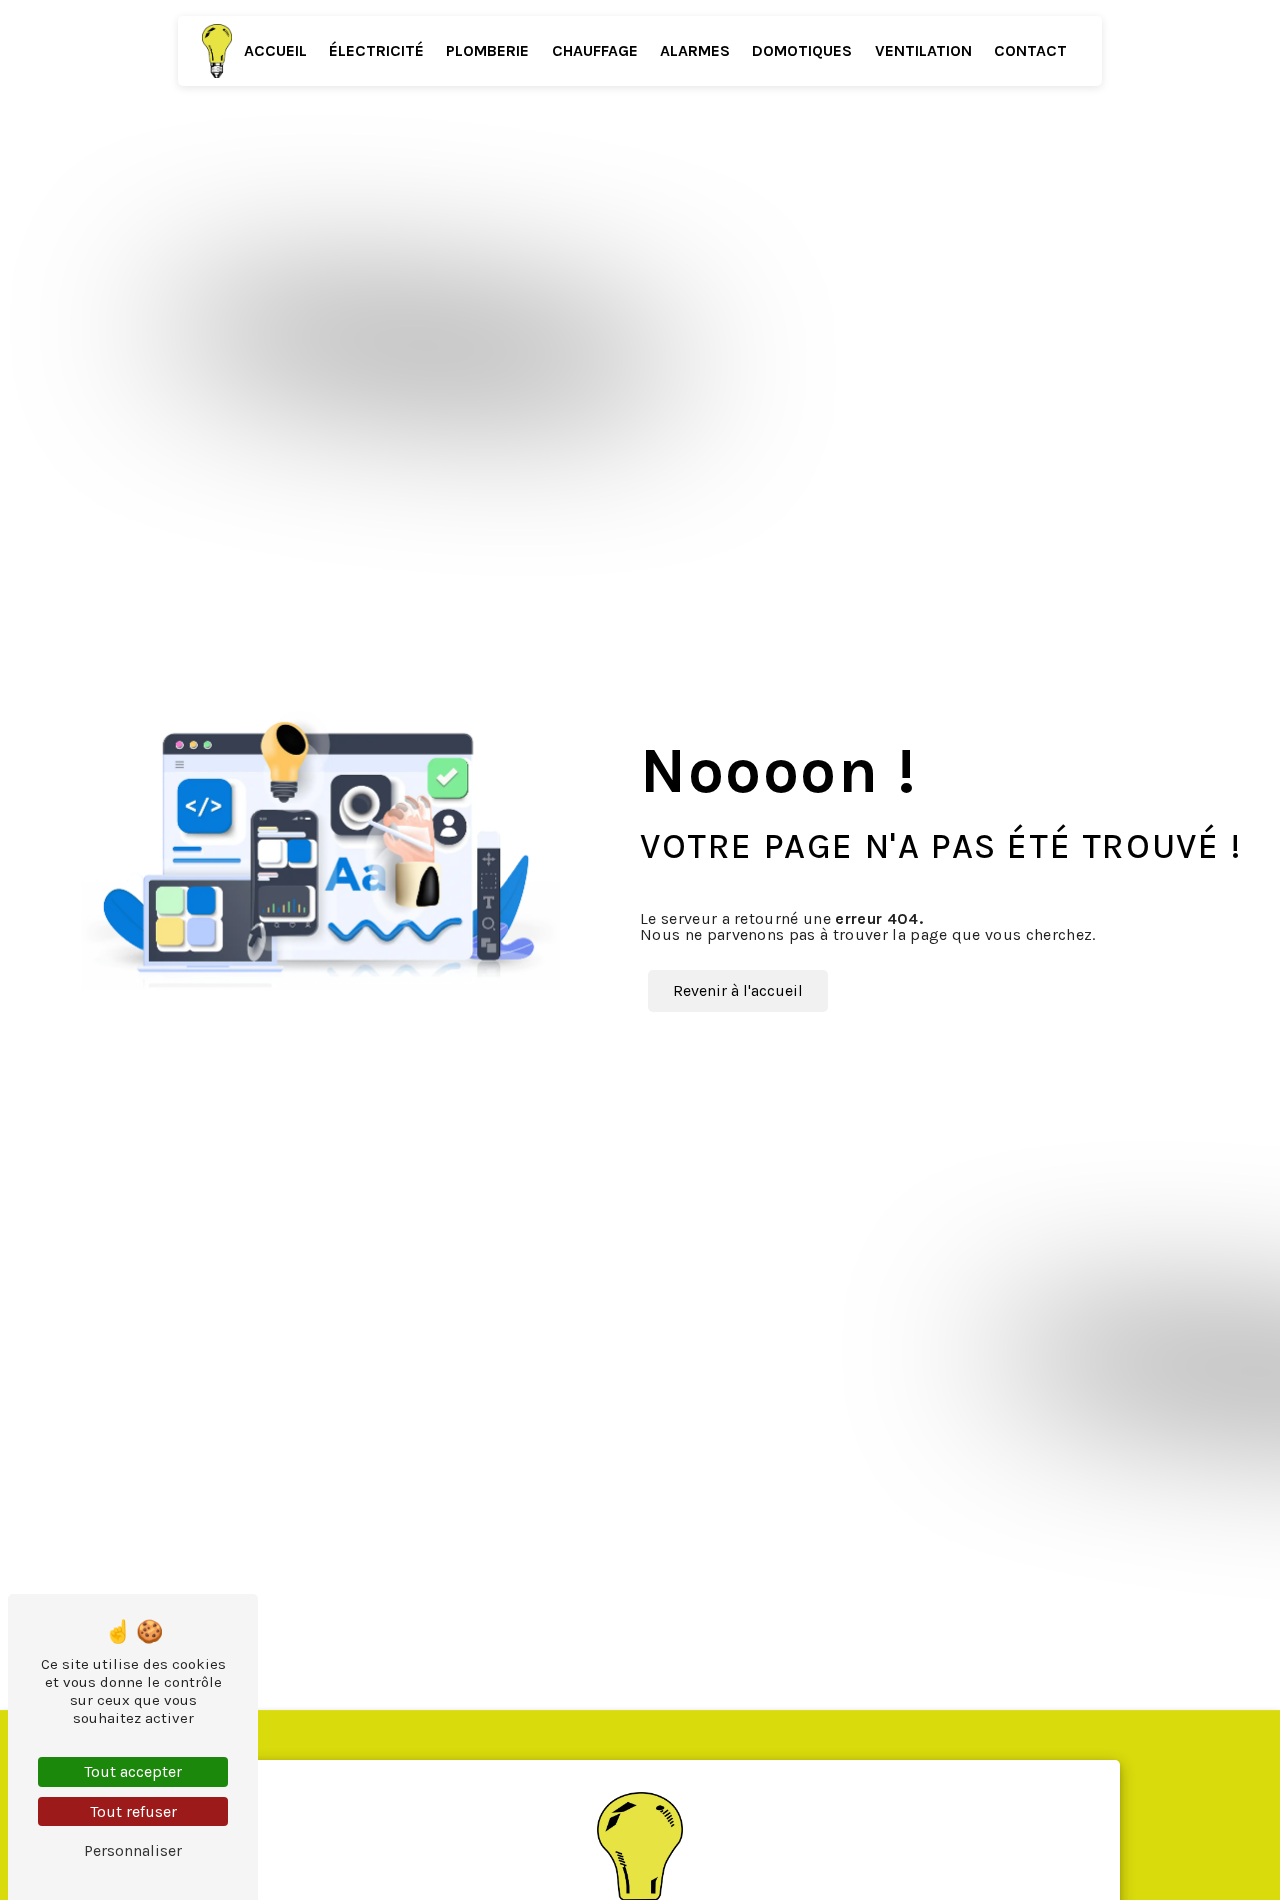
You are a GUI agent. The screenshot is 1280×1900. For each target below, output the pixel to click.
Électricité (376, 50)
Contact (1030, 50)
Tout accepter (133, 1771)
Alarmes (695, 50)
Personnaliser (133, 1850)
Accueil (275, 50)
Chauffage (595, 50)
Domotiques (802, 50)
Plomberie (487, 50)
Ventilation (923, 50)
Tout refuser (133, 1811)
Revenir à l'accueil (738, 990)
